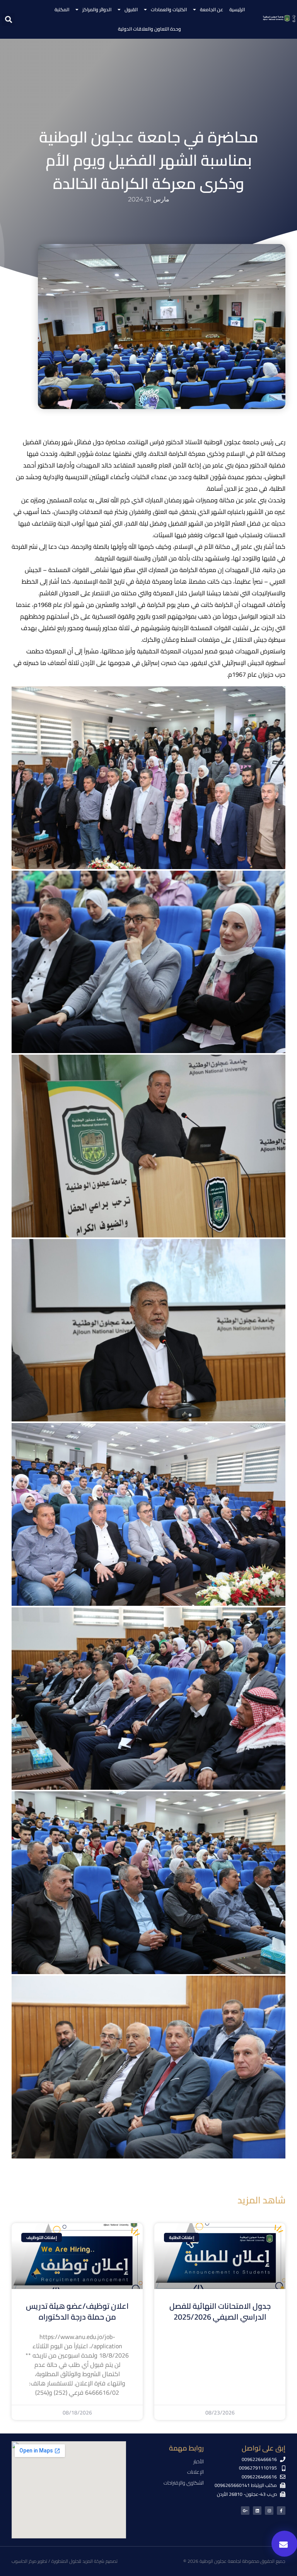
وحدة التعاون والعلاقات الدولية (149, 29)
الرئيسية (237, 9)
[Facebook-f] (281, 2511)
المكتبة (62, 9)
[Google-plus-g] (245, 2511)
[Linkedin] (257, 2511)
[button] (8, 20)
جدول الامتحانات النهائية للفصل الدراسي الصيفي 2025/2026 (220, 2311)
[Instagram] (269, 2511)
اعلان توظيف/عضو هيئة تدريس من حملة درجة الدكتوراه (77, 2311)
